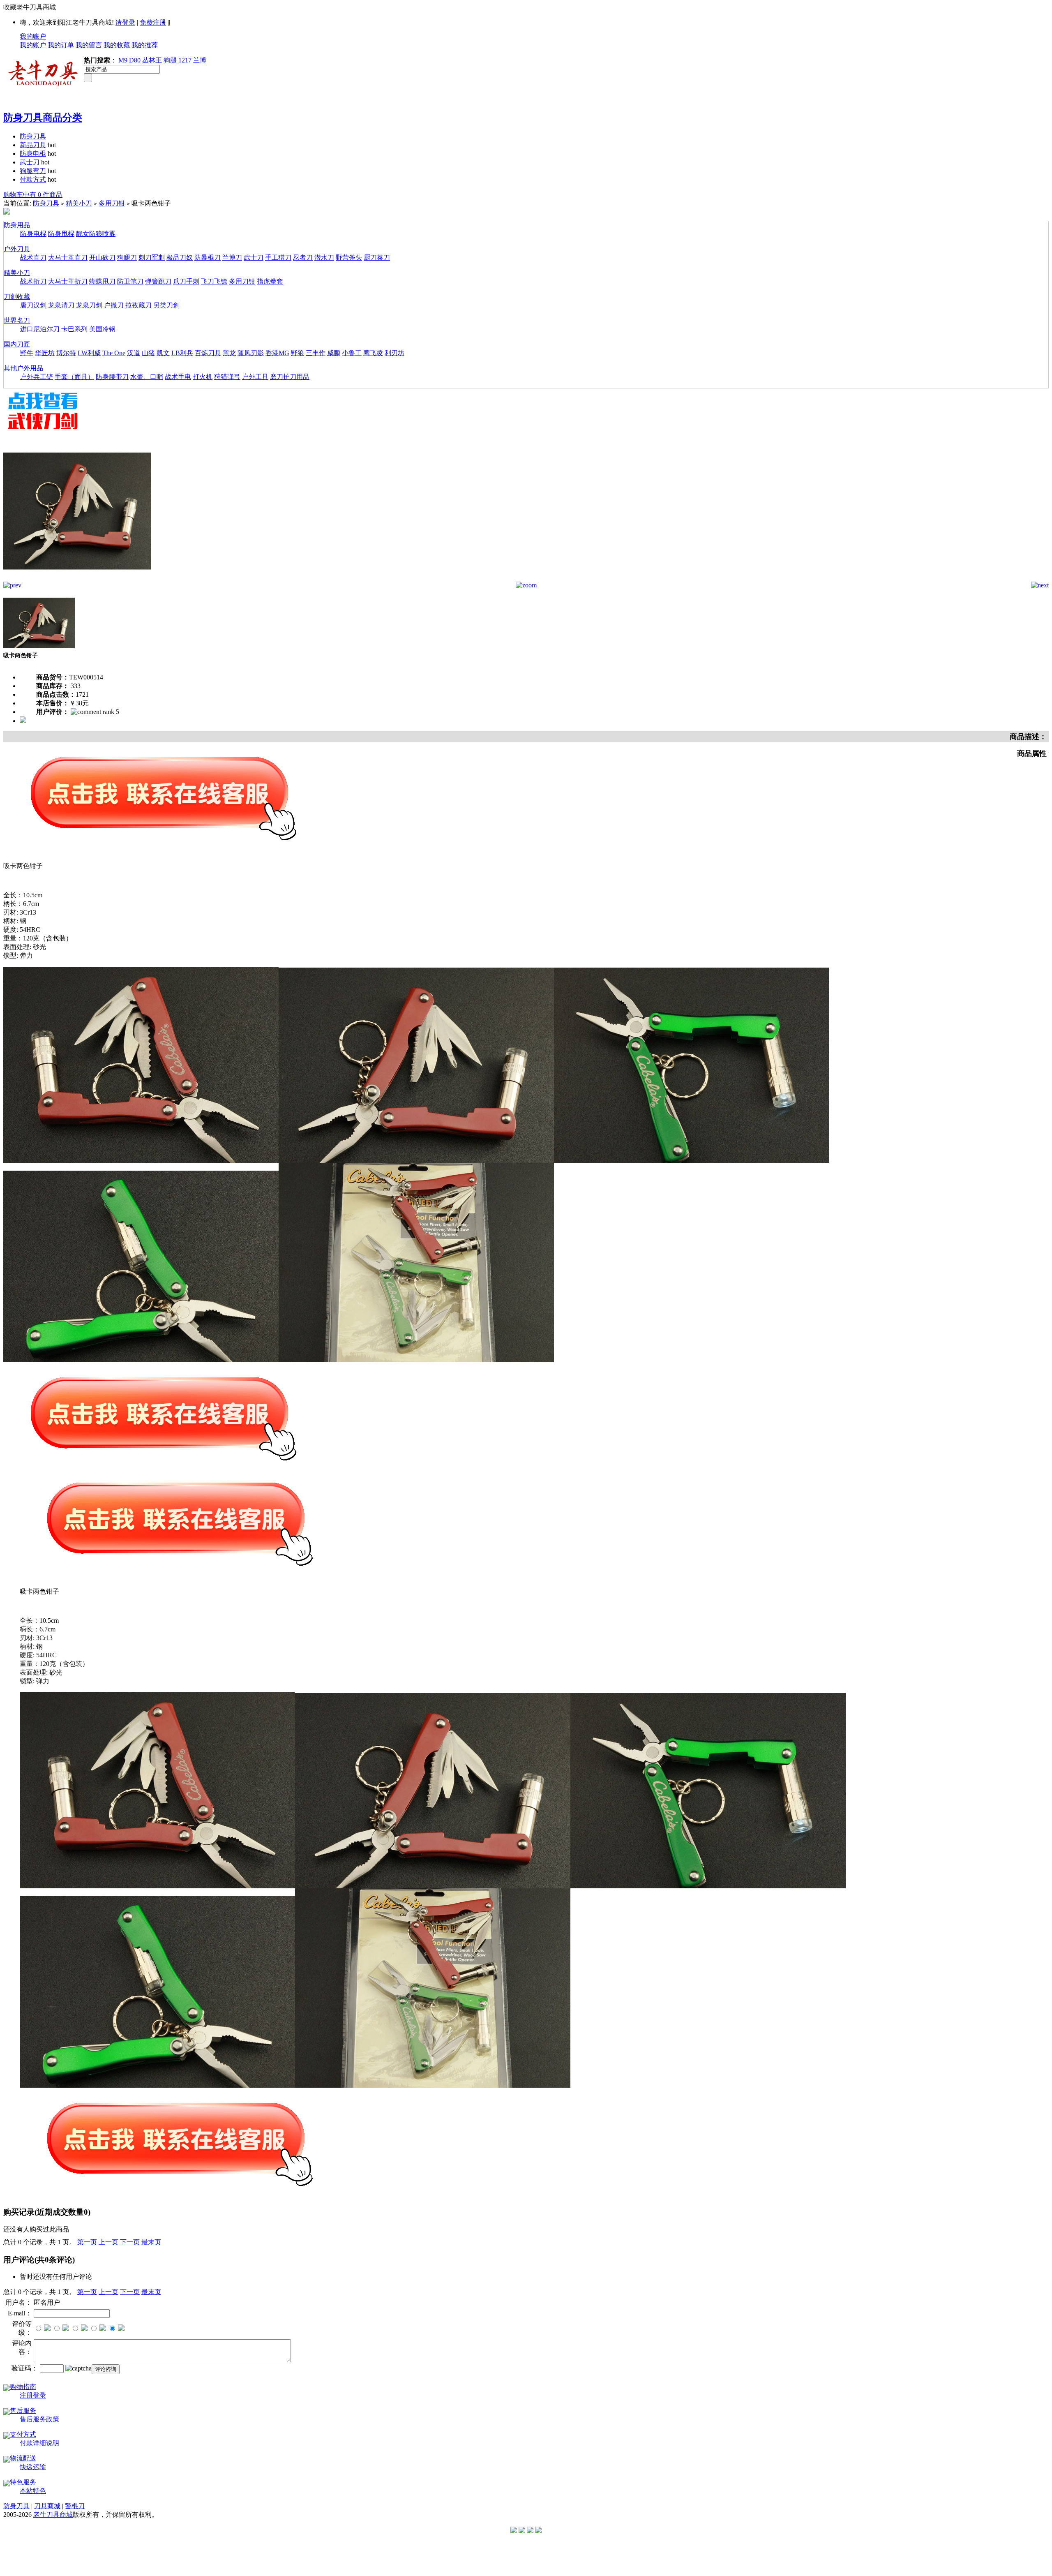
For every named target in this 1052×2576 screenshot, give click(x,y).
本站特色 (33, 2491)
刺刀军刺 (152, 258)
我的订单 (61, 45)
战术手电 (178, 377)
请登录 (125, 22)
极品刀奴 (180, 258)
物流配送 (23, 2458)
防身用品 (17, 225)
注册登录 (33, 2395)
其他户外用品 (23, 368)
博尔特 (66, 353)
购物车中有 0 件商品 (33, 195)
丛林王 (152, 60)
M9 (123, 60)
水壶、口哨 (147, 377)
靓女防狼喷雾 (96, 234)
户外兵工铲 (37, 377)
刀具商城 (47, 2506)
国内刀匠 (17, 344)
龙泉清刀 (61, 305)
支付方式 (23, 2434)
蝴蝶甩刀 (102, 281)
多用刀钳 (112, 203)
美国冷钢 (102, 329)
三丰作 (316, 353)
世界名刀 (17, 320)
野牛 (27, 353)
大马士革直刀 (68, 258)
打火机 (203, 377)
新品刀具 (33, 145)
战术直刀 (33, 258)
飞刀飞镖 (214, 281)
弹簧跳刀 (158, 281)
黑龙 (229, 353)
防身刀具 (33, 136)
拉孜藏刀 (138, 305)
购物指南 (23, 2387)
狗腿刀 (127, 258)
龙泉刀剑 (89, 305)
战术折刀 (33, 281)
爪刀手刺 (186, 281)
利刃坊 (394, 353)
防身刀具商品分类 (43, 118)
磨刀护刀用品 (290, 377)
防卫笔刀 (130, 281)
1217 (185, 60)
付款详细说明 (39, 2443)
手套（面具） (74, 377)
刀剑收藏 (17, 297)
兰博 (200, 60)
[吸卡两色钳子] (77, 579)
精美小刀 (79, 203)
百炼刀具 (208, 353)
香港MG (277, 353)
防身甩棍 (61, 234)
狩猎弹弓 (227, 377)
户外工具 (255, 377)
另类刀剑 (166, 305)
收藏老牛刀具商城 (30, 7)
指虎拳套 (270, 281)
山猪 (148, 353)
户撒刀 (114, 305)
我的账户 (33, 36)
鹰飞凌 (373, 353)
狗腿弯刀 (33, 171)
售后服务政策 (39, 2419)
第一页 (87, 2242)
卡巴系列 (74, 329)
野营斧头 (349, 258)
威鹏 (334, 353)
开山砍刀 (102, 258)
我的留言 (89, 45)
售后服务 (23, 2411)
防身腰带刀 (112, 377)
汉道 (134, 353)
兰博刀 (232, 258)
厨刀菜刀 (377, 258)
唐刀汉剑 (33, 305)
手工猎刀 (278, 258)
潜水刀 (324, 258)
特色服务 (23, 2482)
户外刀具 (17, 249)
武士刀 (30, 162)
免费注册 (153, 22)
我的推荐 (145, 45)
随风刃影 (251, 353)
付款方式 (33, 179)
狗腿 (170, 60)
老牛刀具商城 (53, 2515)
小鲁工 (352, 353)
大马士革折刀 (68, 281)
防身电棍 (33, 154)
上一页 (108, 2242)
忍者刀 (303, 258)
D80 (135, 60)
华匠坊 (45, 353)
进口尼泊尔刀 (40, 329)
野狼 (298, 353)
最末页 (151, 2242)
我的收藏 (117, 45)
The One (114, 353)
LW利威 (89, 353)
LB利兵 (182, 353)
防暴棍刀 (208, 258)
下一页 (130, 2242)
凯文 (163, 353)
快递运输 (33, 2467)
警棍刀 (75, 2506)
